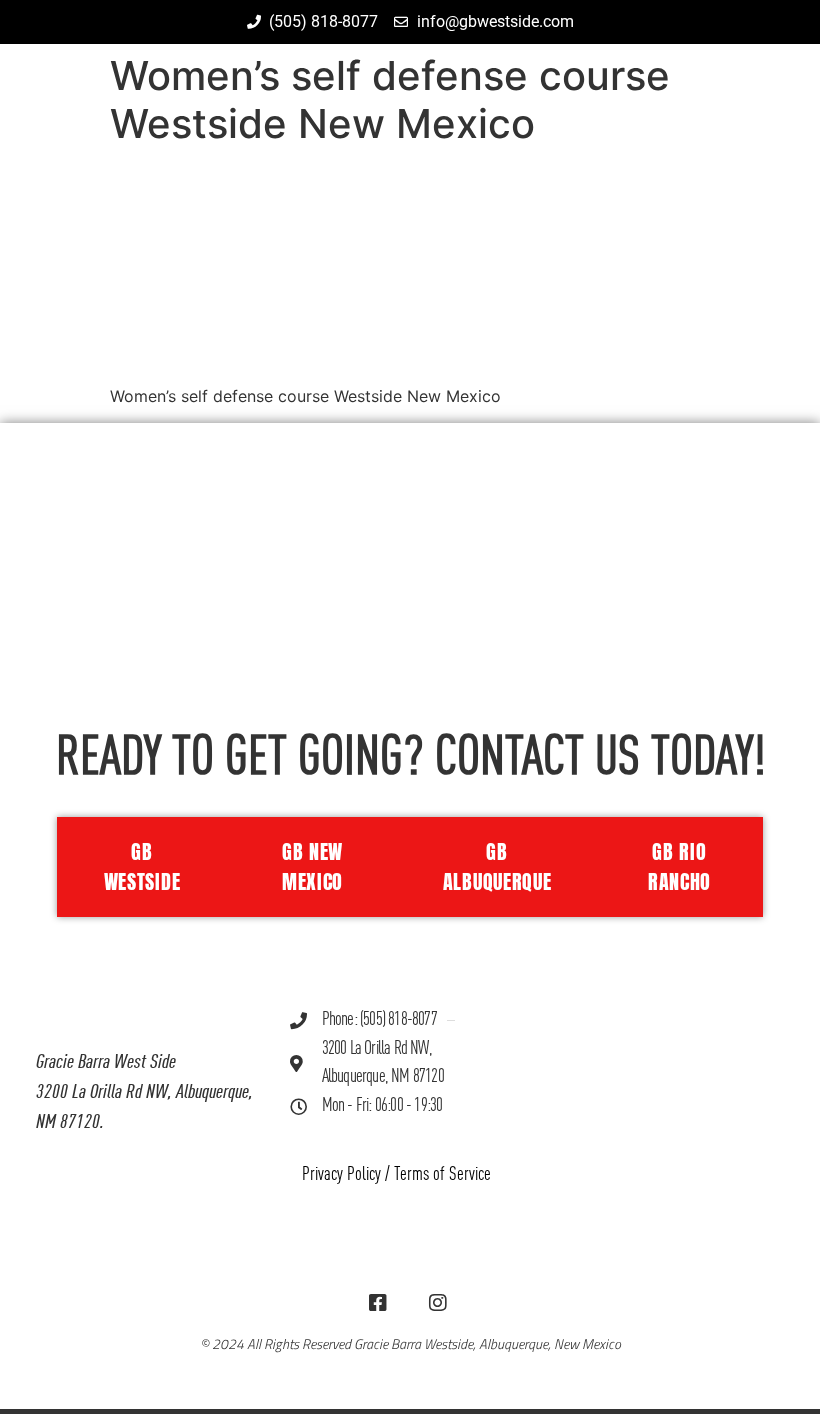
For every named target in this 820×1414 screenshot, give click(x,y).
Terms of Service (442, 1174)
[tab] (137, 867)
